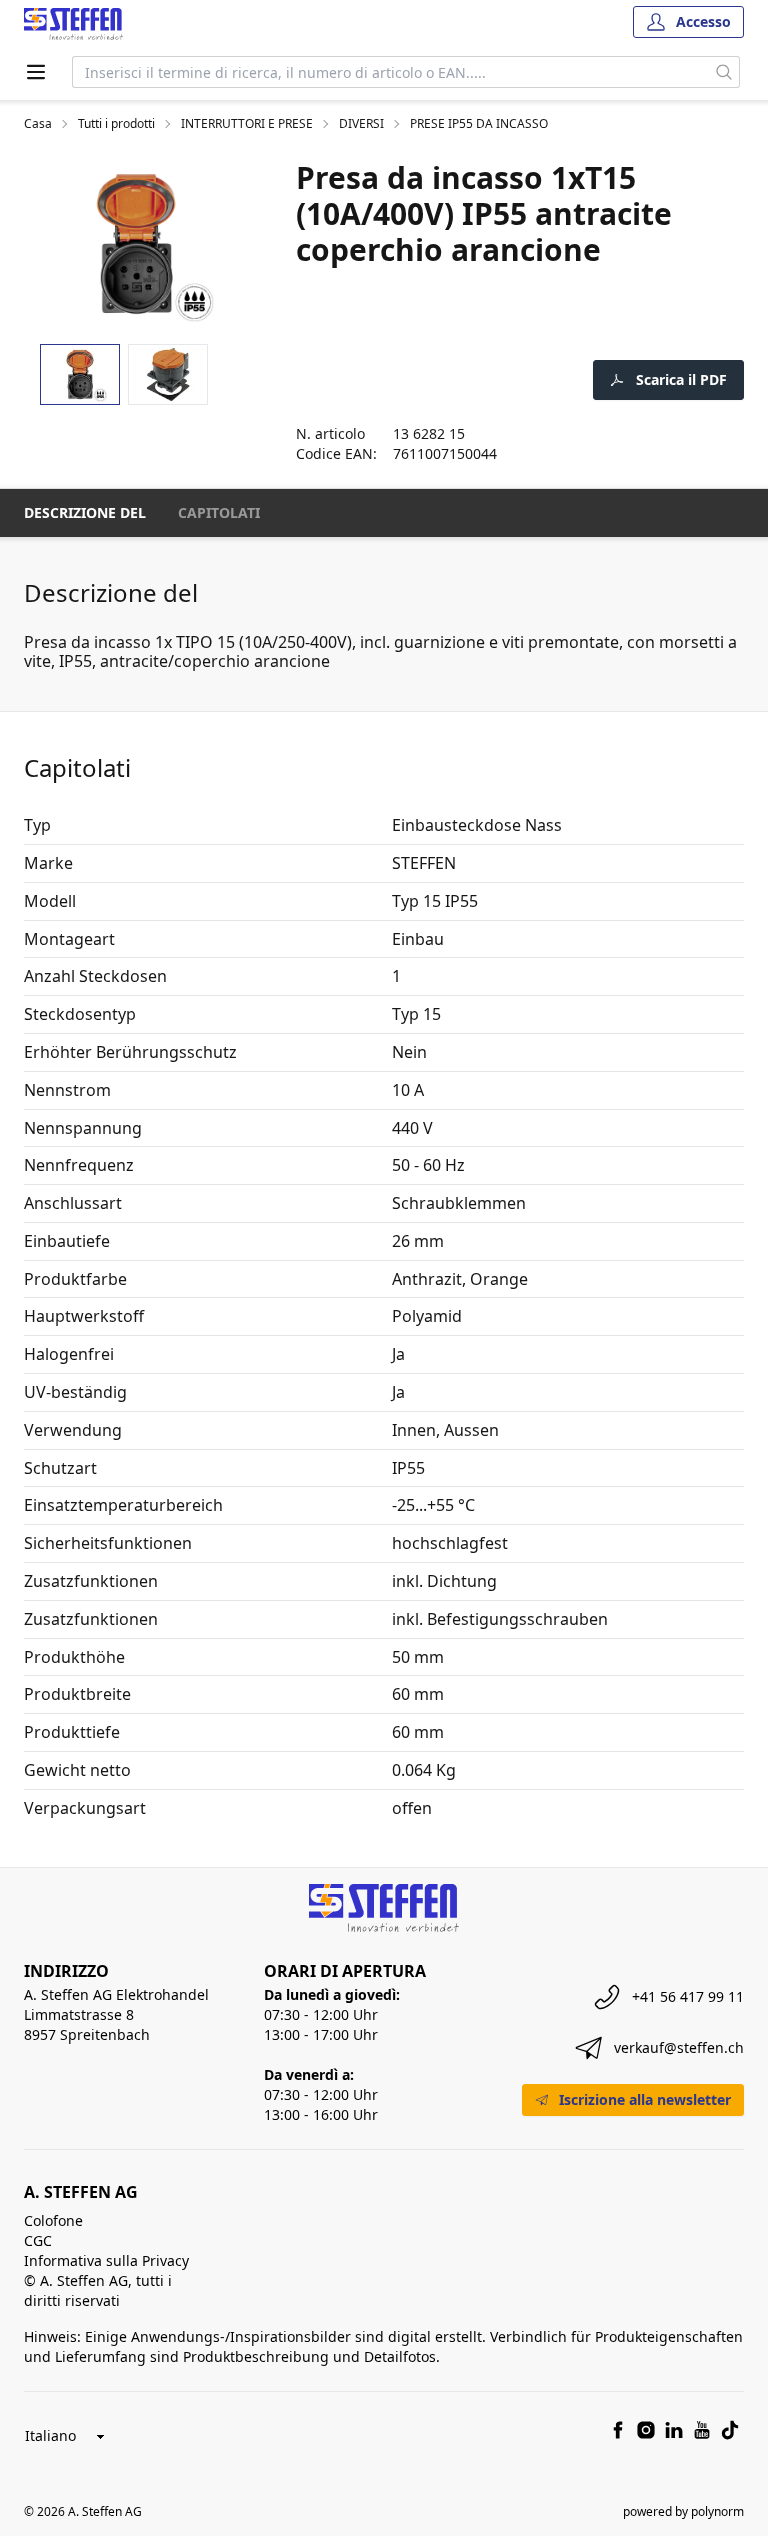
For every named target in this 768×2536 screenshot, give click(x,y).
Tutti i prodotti (116, 124)
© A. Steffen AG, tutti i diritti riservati (98, 2290)
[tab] (80, 374)
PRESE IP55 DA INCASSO (479, 124)
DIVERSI (361, 124)
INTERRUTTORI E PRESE (247, 124)
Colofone (53, 2220)
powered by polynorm (683, 2511)
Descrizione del (85, 512)
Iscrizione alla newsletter (645, 2099)
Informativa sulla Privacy (106, 2260)
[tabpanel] (136, 244)
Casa (38, 124)
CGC (38, 2240)
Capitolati (219, 512)
